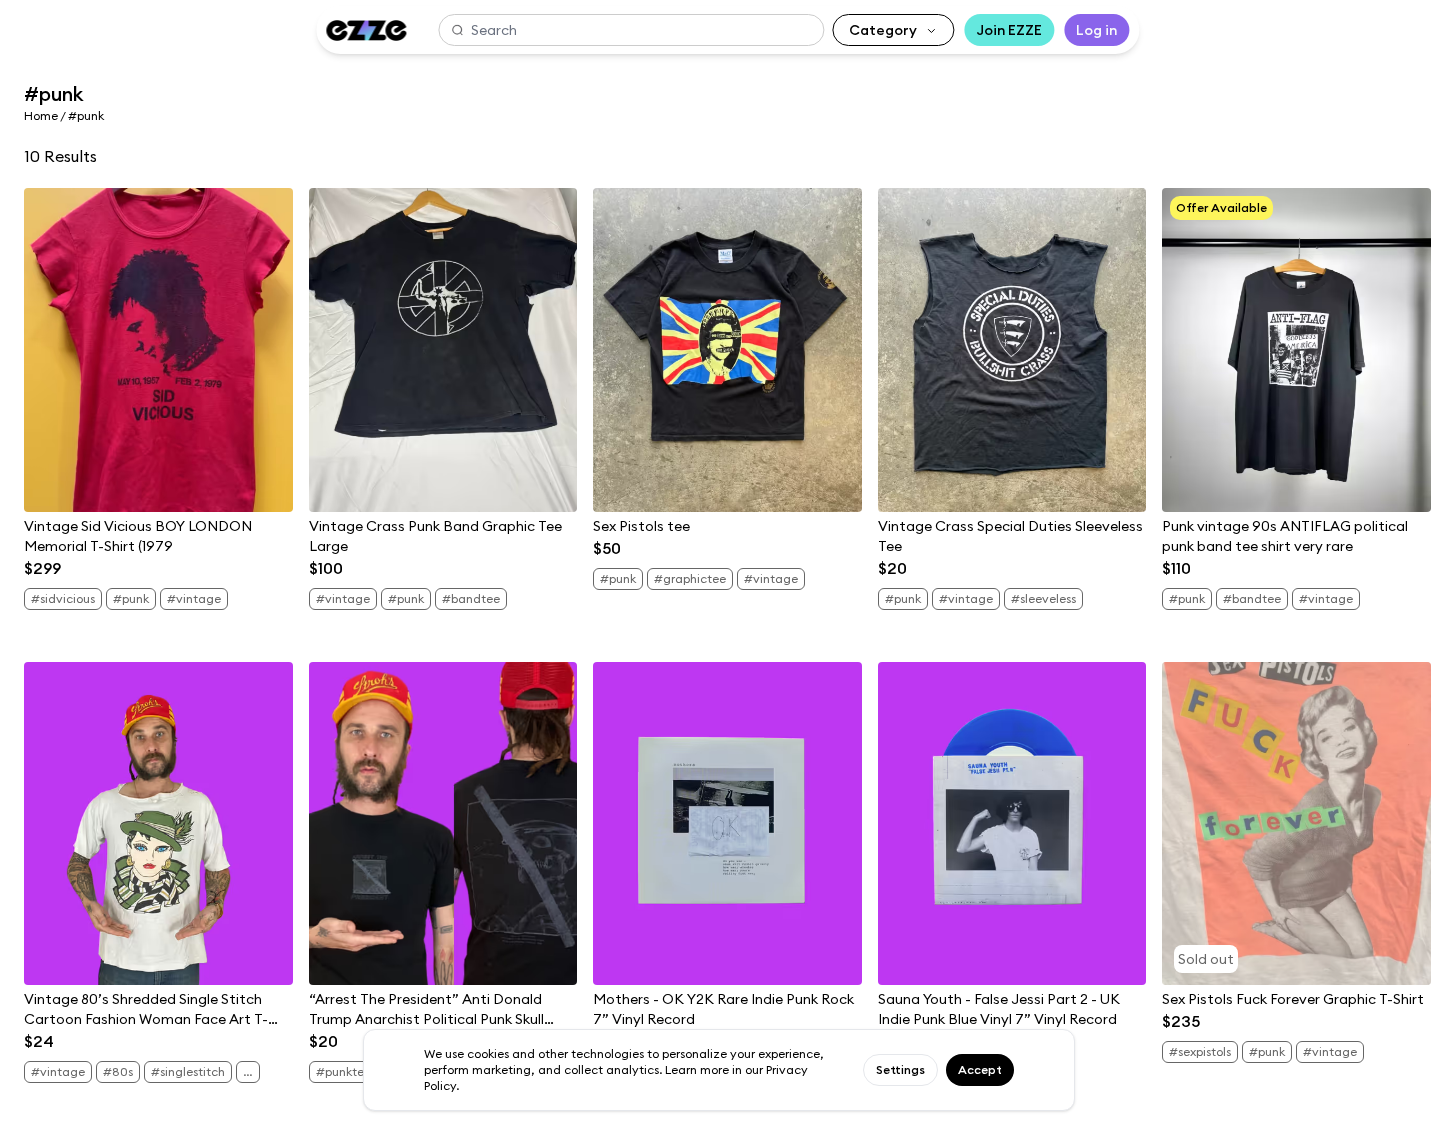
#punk (131, 598)
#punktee (343, 1071)
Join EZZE (1009, 30)
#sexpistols (1200, 1051)
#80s (118, 1071)
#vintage (194, 598)
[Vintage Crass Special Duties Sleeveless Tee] (1012, 350)
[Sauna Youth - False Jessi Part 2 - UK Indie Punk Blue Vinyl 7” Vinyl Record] (1012, 824)
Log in (1096, 30)
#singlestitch (188, 1071)
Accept (980, 1069)
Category (883, 30)
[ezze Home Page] (366, 30)
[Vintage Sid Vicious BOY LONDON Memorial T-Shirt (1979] (158, 350)
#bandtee (471, 598)
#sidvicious (63, 598)
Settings (900, 1069)
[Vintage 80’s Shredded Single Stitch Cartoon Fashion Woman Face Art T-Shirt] (158, 824)
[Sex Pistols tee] (727, 350)
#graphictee (690, 578)
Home (41, 115)
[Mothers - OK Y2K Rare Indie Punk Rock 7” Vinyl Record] (727, 824)
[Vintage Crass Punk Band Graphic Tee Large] (443, 350)
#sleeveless (1043, 598)
